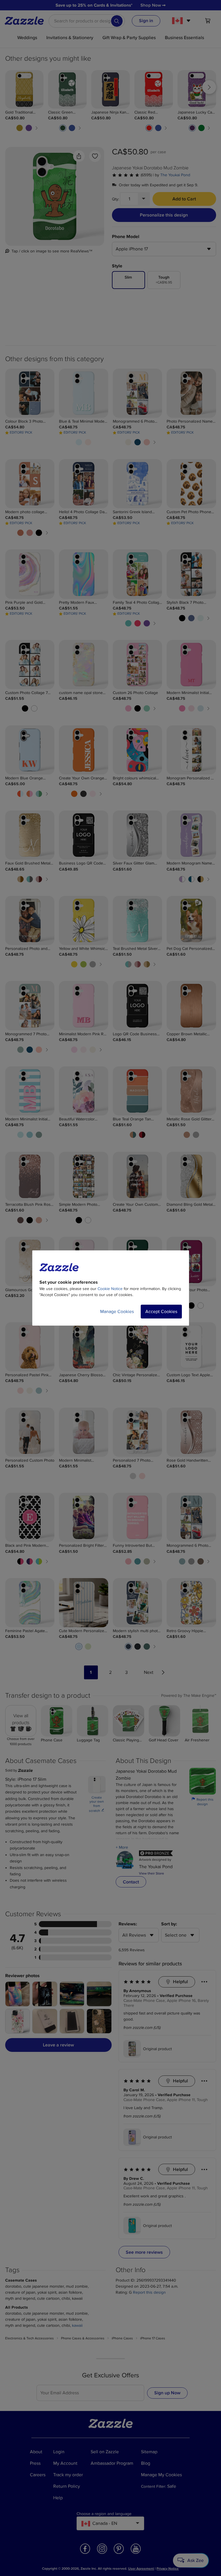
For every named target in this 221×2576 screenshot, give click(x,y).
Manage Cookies (117, 1312)
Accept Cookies (161, 1312)
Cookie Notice (110, 1289)
